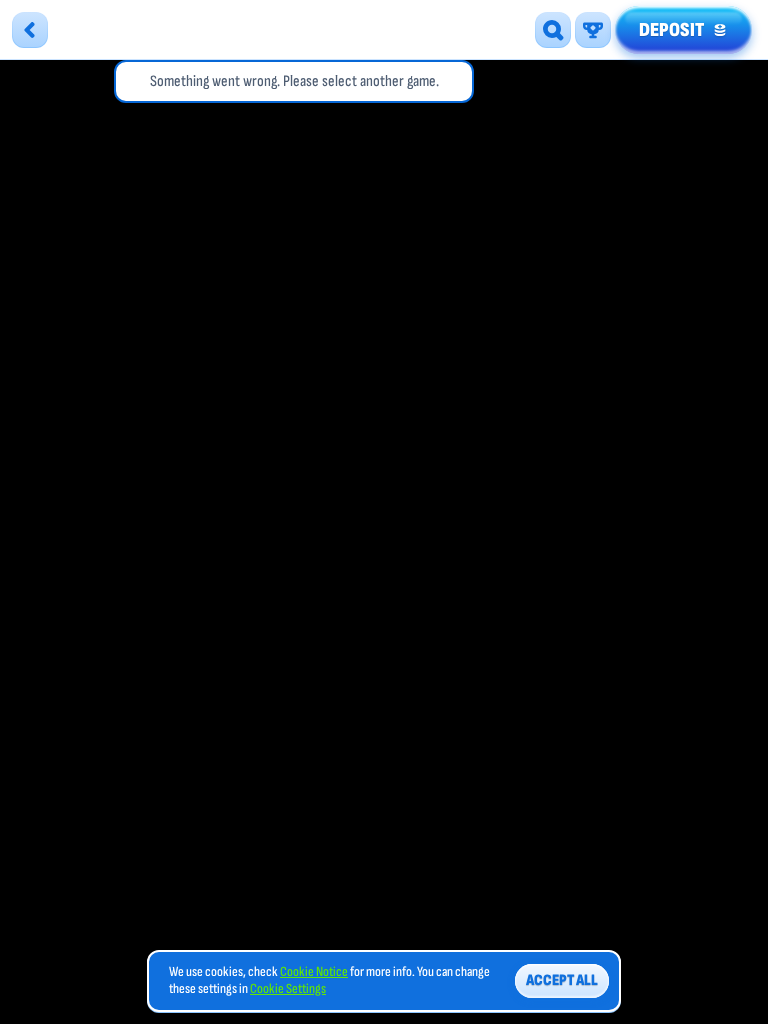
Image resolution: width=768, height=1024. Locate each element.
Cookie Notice (314, 972)
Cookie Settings (288, 989)
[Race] (593, 30)
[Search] (553, 30)
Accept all (562, 980)
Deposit (671, 30)
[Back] (30, 30)
